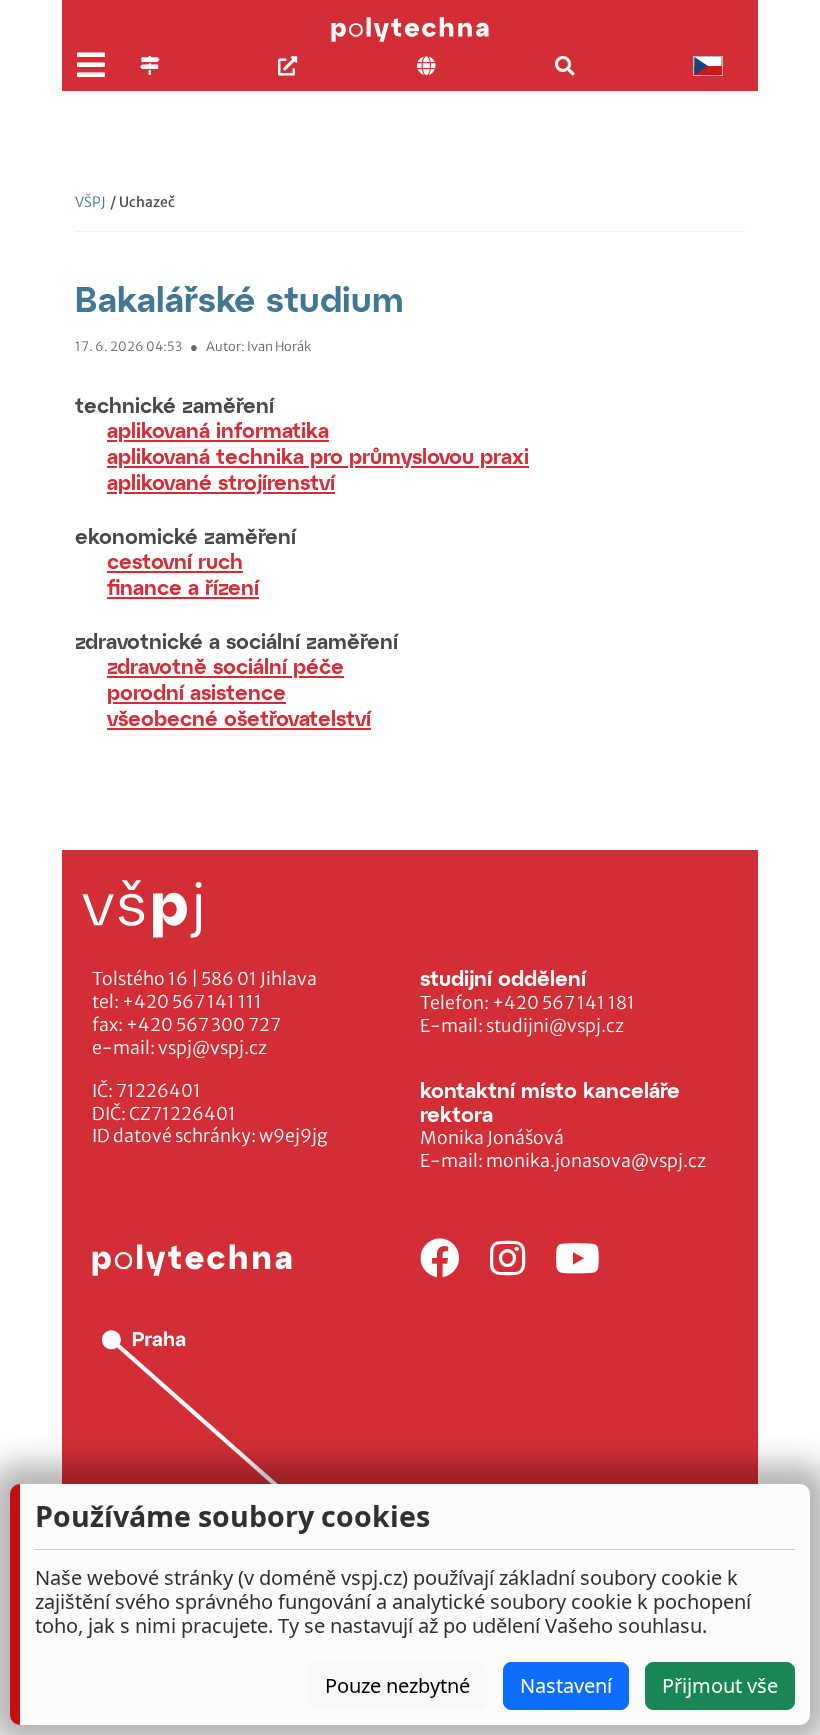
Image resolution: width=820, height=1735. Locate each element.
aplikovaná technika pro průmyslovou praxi (318, 455)
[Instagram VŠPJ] (507, 1259)
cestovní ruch (175, 560)
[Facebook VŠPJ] (440, 1259)
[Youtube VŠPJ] (577, 1259)
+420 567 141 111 (192, 1002)
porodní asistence (196, 691)
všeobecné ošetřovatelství (239, 717)
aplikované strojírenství (221, 481)
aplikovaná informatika (218, 429)
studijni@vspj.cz (555, 1026)
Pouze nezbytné (397, 1685)
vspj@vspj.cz (212, 1048)
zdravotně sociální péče (225, 665)
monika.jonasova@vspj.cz (596, 1161)
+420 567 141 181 (563, 1003)
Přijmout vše (720, 1685)
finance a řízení (183, 586)
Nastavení (566, 1685)
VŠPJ (90, 202)
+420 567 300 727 (203, 1025)
